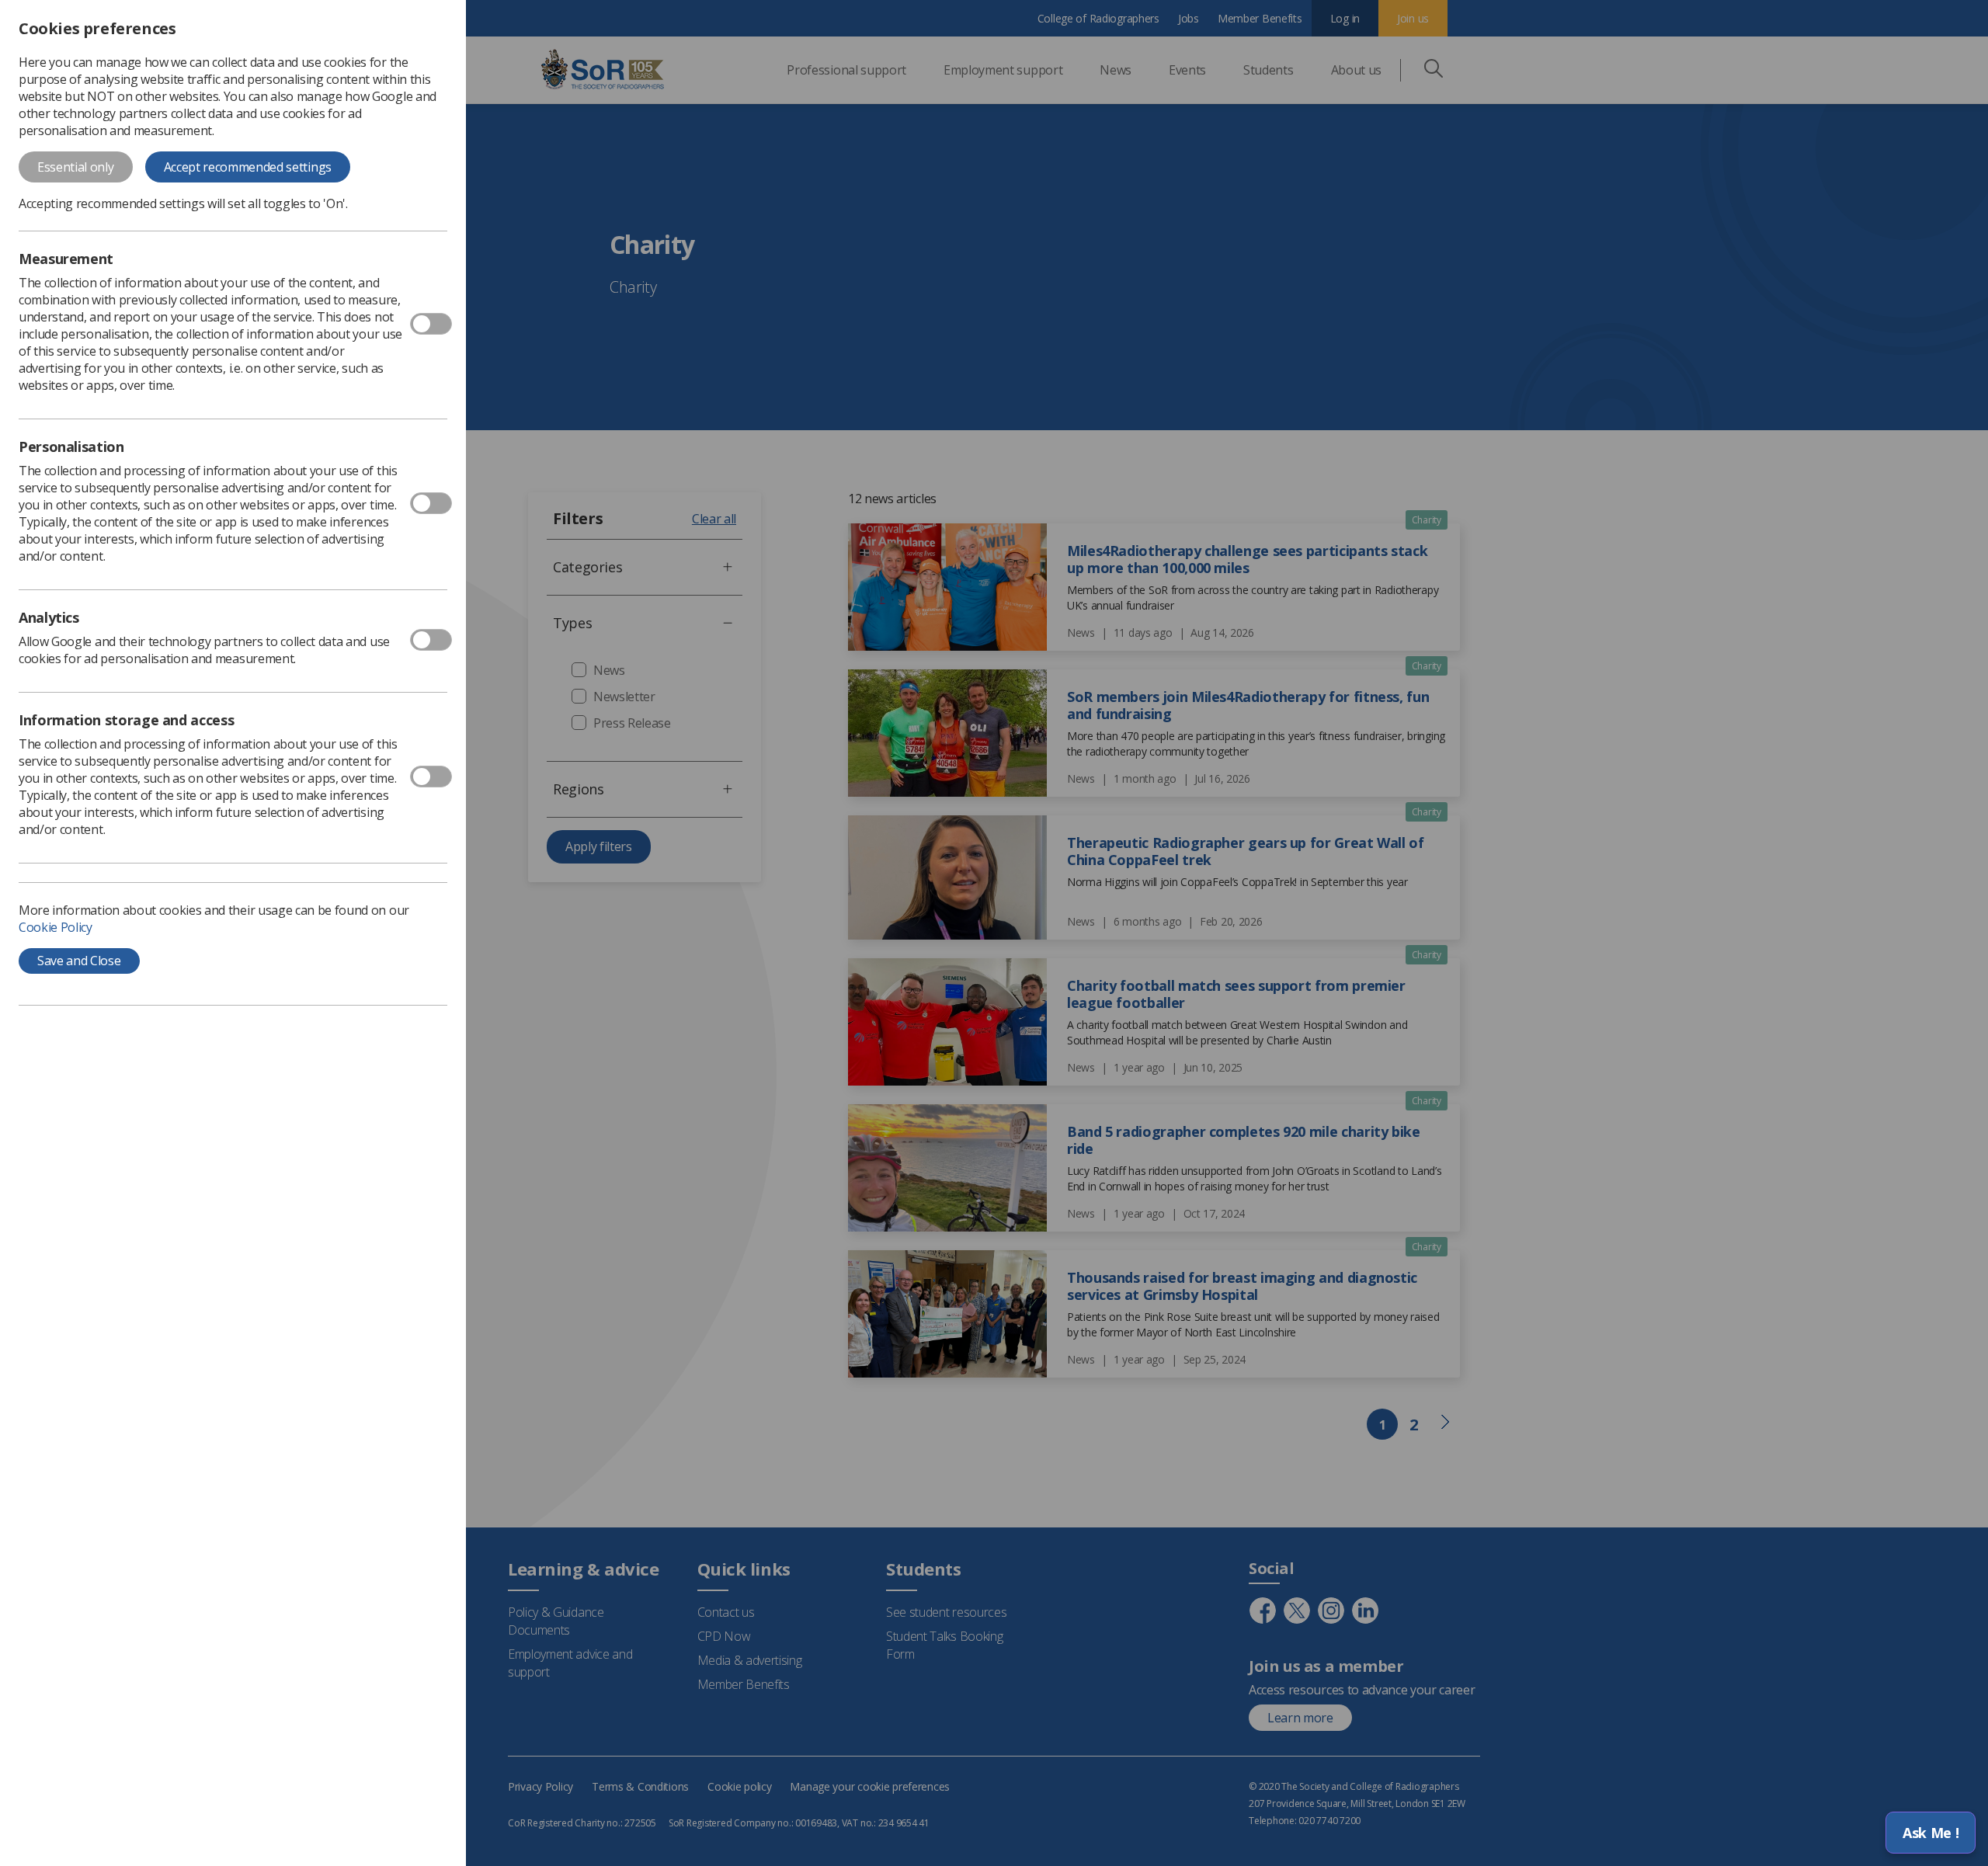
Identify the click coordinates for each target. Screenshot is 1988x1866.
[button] (1931, 1833)
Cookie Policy (56, 927)
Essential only (76, 167)
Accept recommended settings (248, 167)
